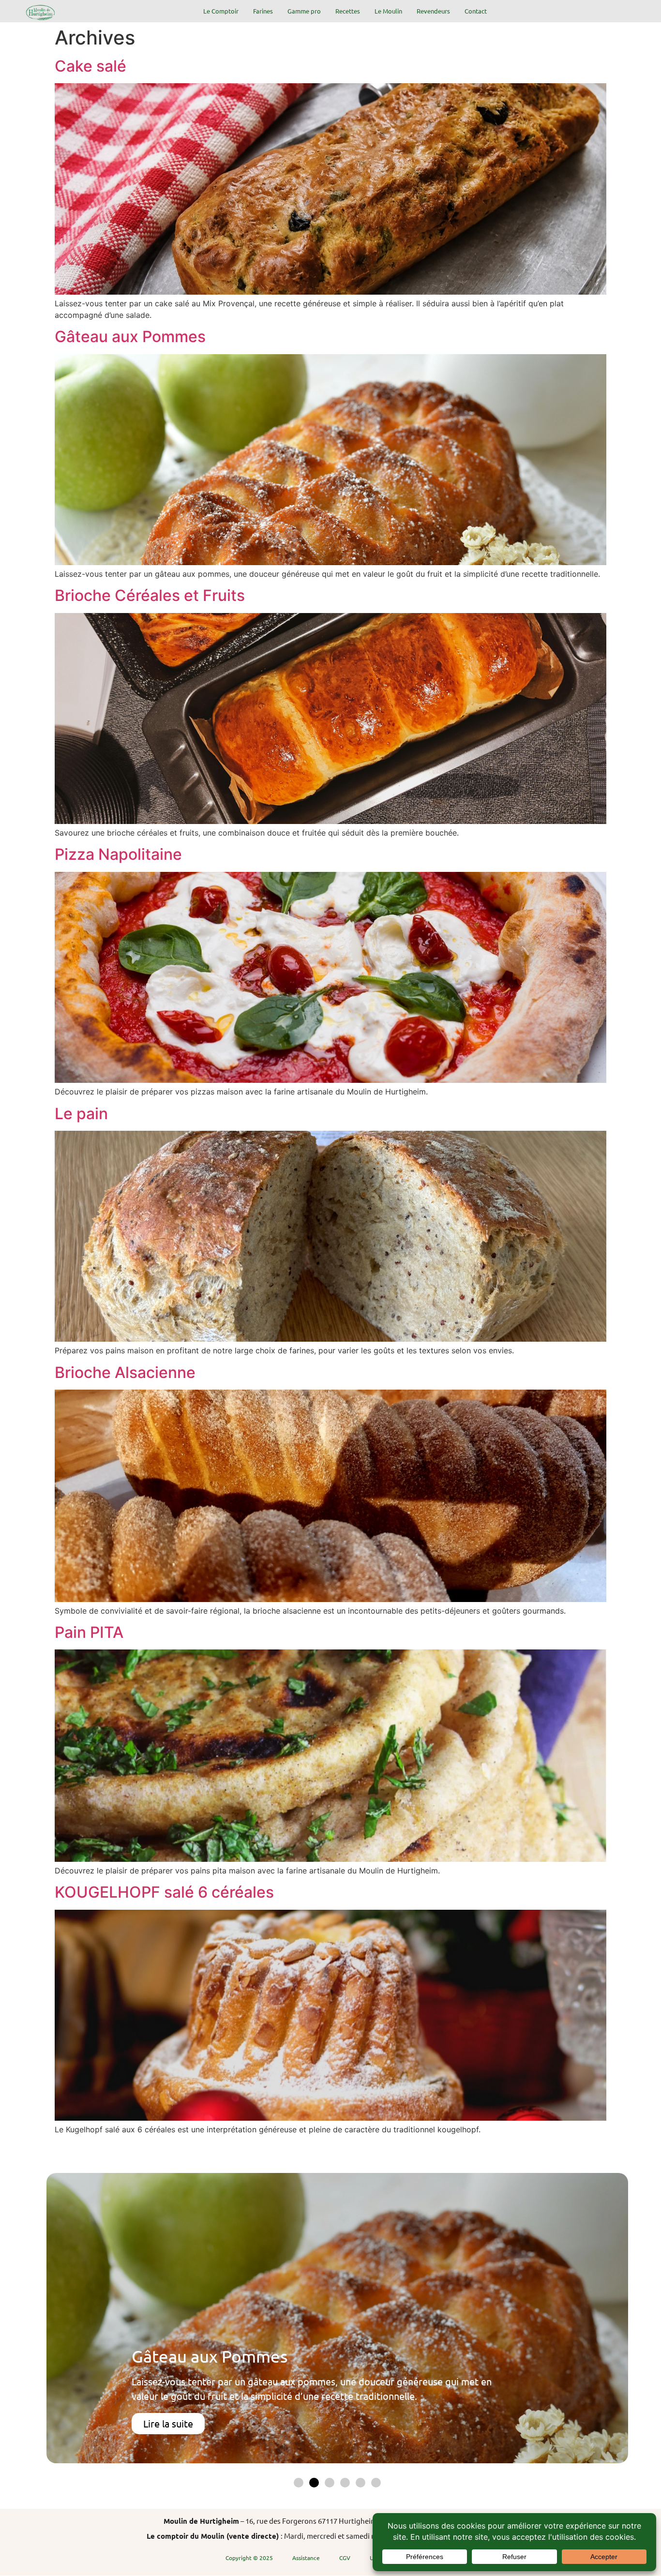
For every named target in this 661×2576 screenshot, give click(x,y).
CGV (345, 2558)
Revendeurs (433, 11)
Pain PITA (89, 1632)
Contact (476, 11)
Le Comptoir (221, 11)
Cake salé (90, 66)
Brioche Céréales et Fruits (150, 595)
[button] (299, 2483)
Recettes (348, 11)
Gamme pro (304, 11)
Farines (263, 11)
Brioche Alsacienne (125, 1372)
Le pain (81, 1114)
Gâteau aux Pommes (130, 337)
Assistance (306, 2558)
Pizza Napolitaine (118, 854)
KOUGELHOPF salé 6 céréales (164, 1892)
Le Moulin (388, 11)
